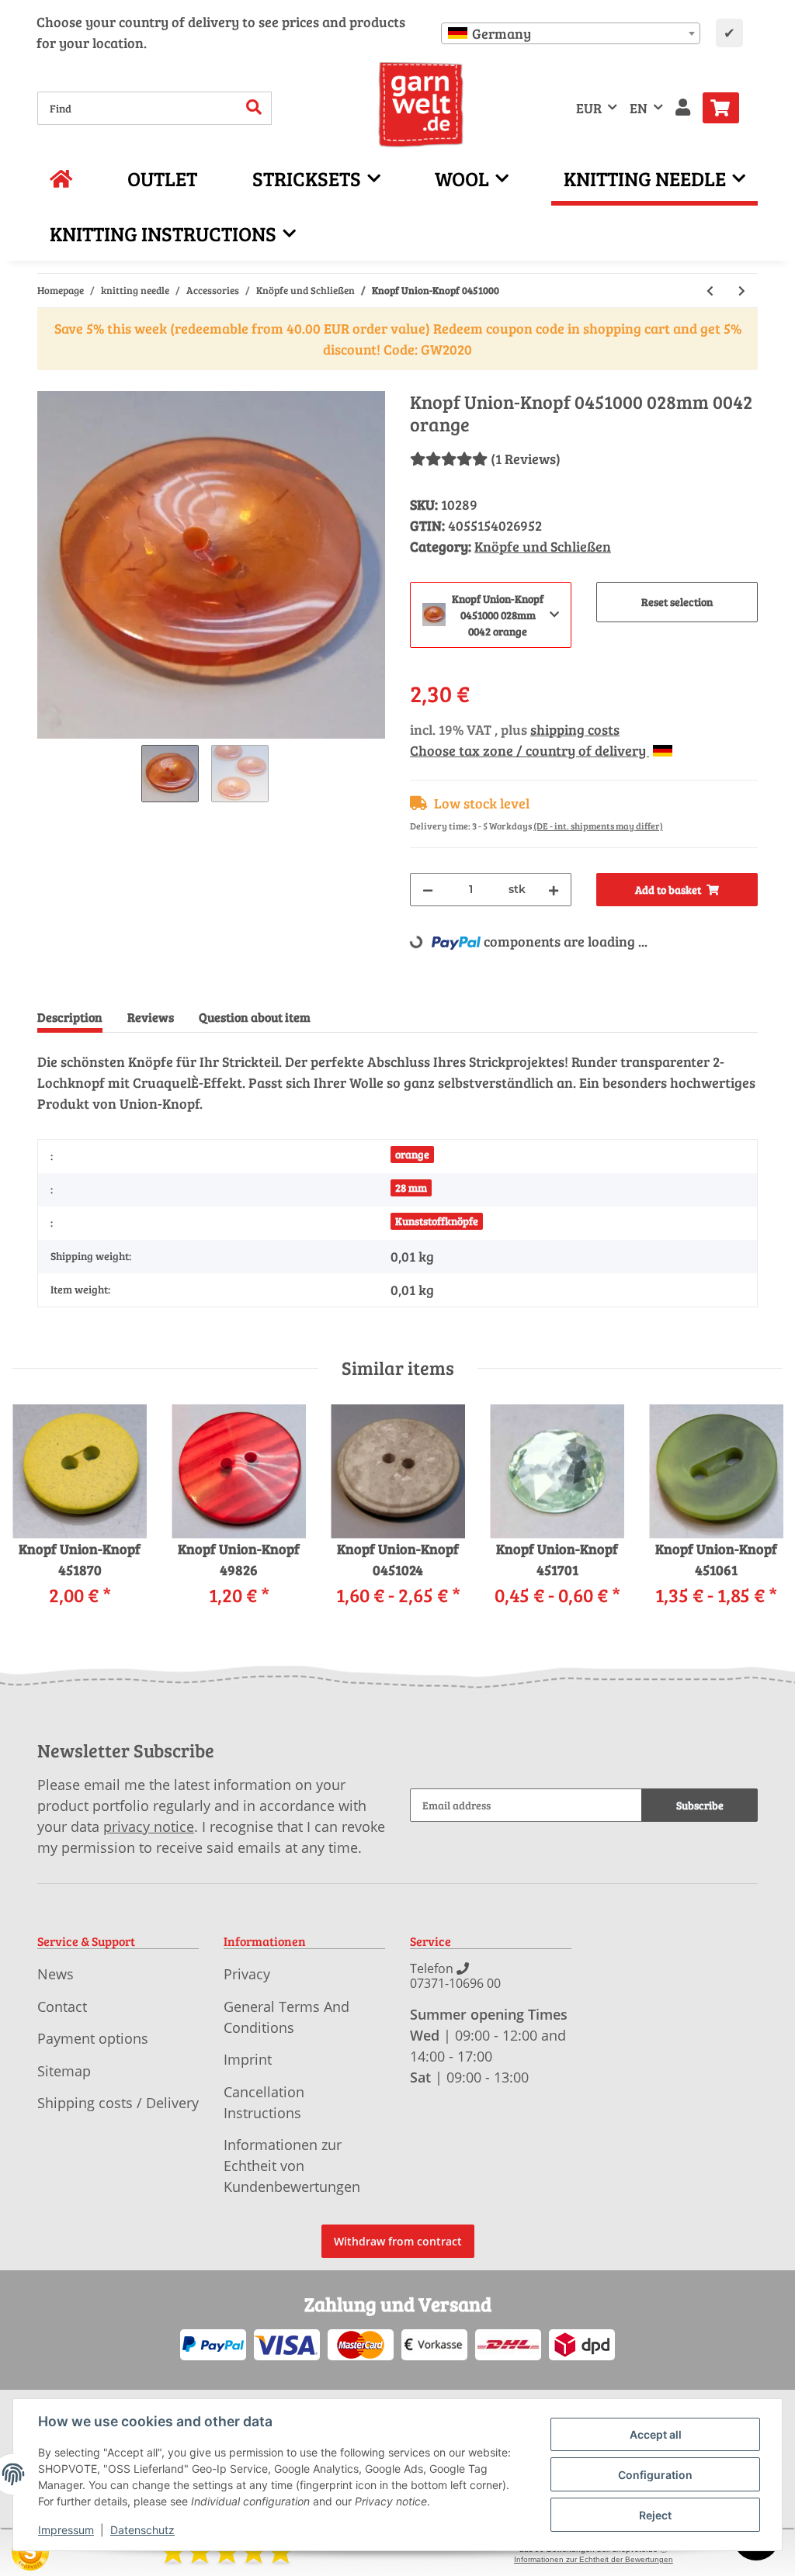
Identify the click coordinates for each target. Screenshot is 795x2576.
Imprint (248, 2059)
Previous (38, 1516)
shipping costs (575, 729)
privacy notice (149, 1826)
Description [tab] (70, 1017)
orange (412, 1154)
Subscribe (700, 1805)
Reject (655, 2515)
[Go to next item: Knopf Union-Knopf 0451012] (742, 291)
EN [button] (639, 108)
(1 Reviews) (526, 459)
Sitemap (64, 2071)
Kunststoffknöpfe (437, 1221)
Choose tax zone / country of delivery (529, 750)
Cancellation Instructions (264, 2102)
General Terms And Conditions (286, 2017)
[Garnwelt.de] (421, 105)
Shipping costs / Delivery (118, 2103)
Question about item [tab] (255, 1017)
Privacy (247, 1974)
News (56, 1974)
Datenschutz (142, 2530)
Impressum (66, 2530)
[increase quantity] (554, 890)
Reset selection (677, 602)
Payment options (93, 2038)
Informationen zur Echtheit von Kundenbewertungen (292, 2166)
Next (757, 1516)
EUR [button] (589, 108)
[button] (683, 108)
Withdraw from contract (398, 2241)
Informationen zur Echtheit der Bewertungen (594, 2559)
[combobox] (571, 33)
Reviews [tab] (151, 1017)
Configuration (655, 2475)
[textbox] (571, 33)
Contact (62, 2006)
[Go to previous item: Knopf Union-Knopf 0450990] (710, 291)
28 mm (411, 1188)
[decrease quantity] (428, 890)
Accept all (656, 2434)
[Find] (254, 108)
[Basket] (727, 108)
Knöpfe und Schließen (543, 546)
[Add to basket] (50, 383)
